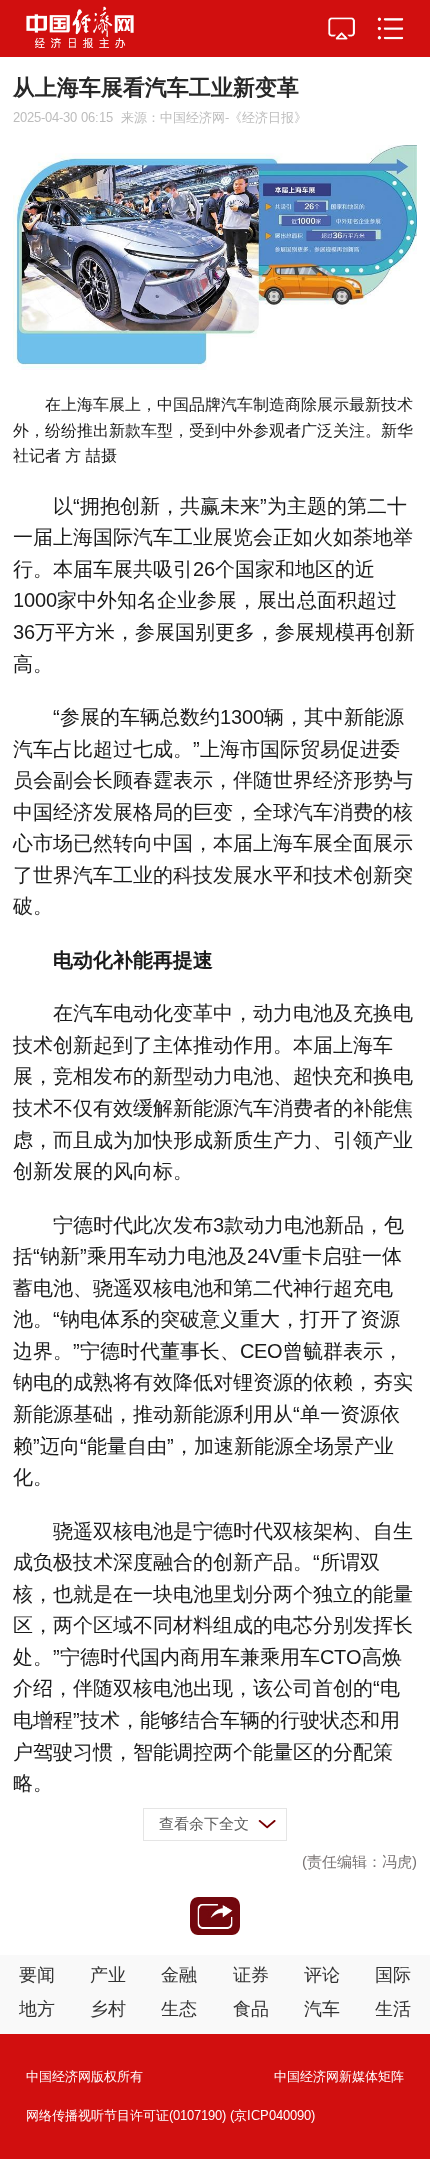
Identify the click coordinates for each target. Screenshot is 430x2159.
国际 (393, 1975)
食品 (251, 2009)
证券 (251, 1975)
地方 (37, 2009)
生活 (393, 2009)
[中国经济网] (80, 28)
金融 (179, 1975)
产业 (108, 1975)
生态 (179, 2009)
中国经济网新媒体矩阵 (339, 2076)
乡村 (108, 2009)
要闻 (37, 1975)
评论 (322, 1975)
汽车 (322, 2009)
